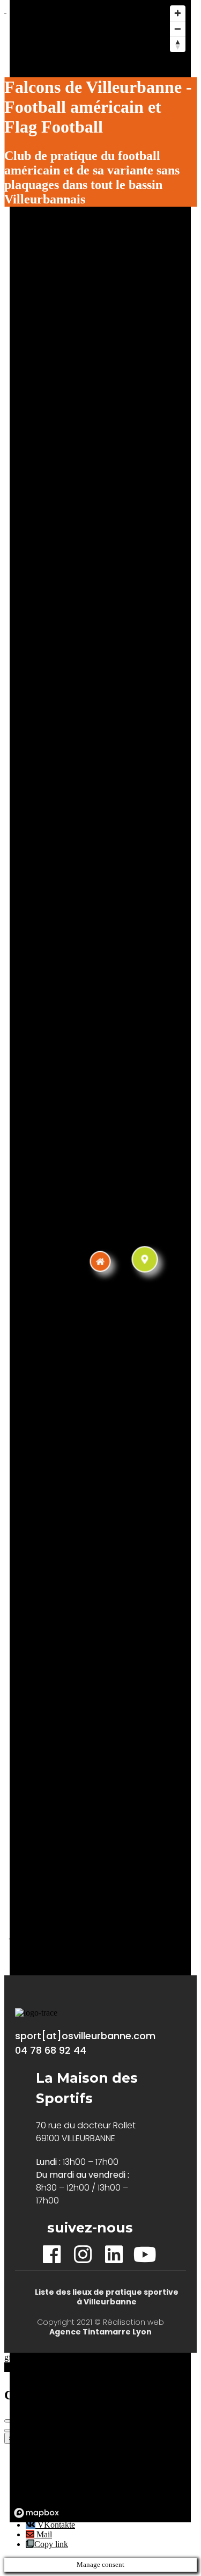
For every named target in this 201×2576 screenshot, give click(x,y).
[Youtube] (145, 2255)
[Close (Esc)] (9, 2421)
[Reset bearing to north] (178, 44)
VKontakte (55, 2525)
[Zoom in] (178, 13)
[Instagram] (83, 2255)
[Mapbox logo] (36, 2513)
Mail (43, 2534)
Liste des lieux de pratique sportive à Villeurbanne (107, 2297)
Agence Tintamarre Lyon (100, 2332)
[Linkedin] (114, 2255)
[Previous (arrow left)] (9, 2431)
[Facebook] (52, 2255)
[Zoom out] (178, 29)
